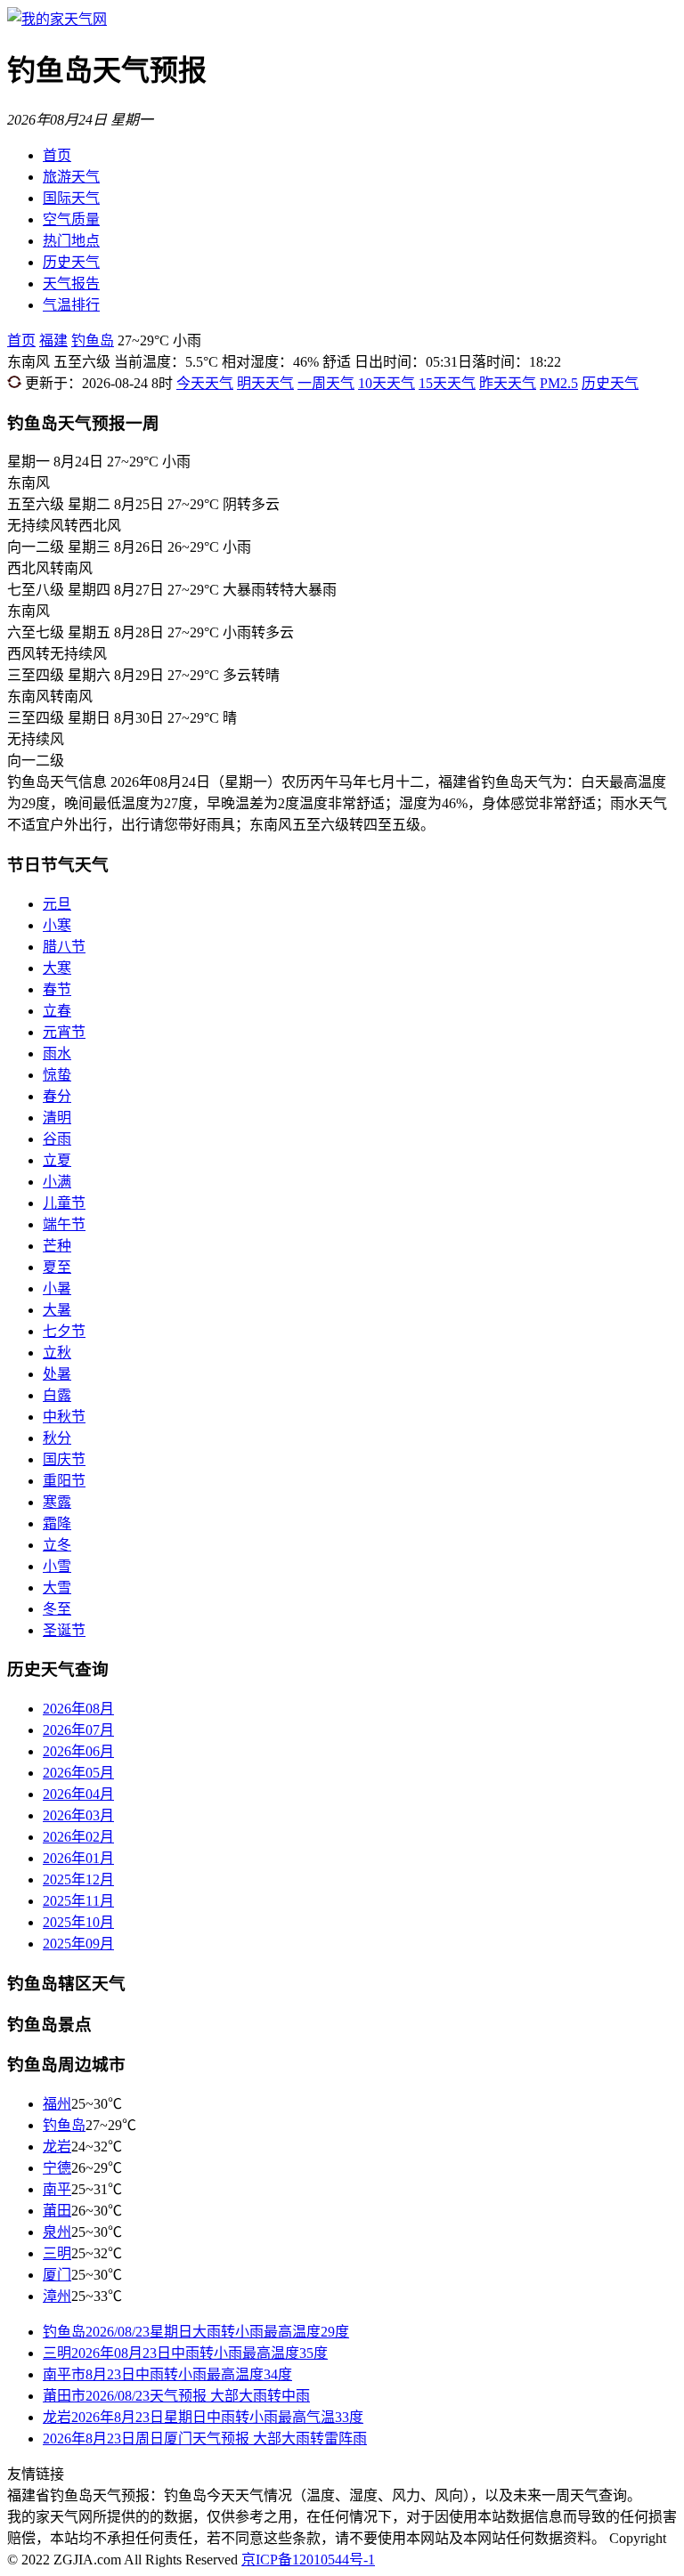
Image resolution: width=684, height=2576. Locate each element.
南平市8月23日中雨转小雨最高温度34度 (167, 2374)
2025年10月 (78, 1922)
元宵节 (64, 1032)
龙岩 (57, 2147)
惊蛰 (57, 1075)
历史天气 (71, 262)
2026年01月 (78, 1858)
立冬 (57, 1545)
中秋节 (64, 1417)
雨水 (57, 1053)
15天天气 (447, 383)
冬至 (57, 1609)
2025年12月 (78, 1879)
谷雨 (57, 1139)
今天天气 (205, 383)
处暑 (57, 1374)
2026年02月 (78, 1837)
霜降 (57, 1523)
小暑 (57, 1288)
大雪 (57, 1588)
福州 (57, 2104)
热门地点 (71, 241)
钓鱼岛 (93, 340)
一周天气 (326, 383)
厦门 (57, 2275)
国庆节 (64, 1459)
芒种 (57, 1246)
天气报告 (71, 284)
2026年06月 (78, 1751)
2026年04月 (78, 1794)
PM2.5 (559, 383)
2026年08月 (78, 1709)
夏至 (57, 1267)
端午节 (64, 1224)
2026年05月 (78, 1773)
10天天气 (387, 383)
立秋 (57, 1353)
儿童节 (64, 1203)
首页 (57, 155)
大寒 (57, 968)
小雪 (57, 1566)
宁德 (57, 2168)
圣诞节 (64, 1630)
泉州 (57, 2232)
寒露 (57, 1502)
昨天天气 (508, 383)
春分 (57, 1096)
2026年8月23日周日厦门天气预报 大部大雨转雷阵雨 (205, 2438)
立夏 (57, 1160)
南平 (57, 2189)
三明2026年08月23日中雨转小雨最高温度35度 (185, 2353)
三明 (57, 2253)
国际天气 (71, 198)
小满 (57, 1182)
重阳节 (64, 1481)
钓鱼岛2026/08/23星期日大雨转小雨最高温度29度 (196, 2332)
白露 (57, 1395)
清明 (57, 1118)
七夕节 (64, 1331)
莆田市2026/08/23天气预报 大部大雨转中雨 (176, 2396)
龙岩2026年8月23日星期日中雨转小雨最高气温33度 (203, 2417)
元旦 (57, 904)
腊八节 (64, 947)
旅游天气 (71, 177)
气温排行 (71, 305)
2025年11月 (78, 1901)
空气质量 (71, 219)
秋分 (57, 1438)
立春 (57, 1011)
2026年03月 (78, 1815)
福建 (53, 340)
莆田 (57, 2211)
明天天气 (265, 383)
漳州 (57, 2296)
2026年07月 (78, 1730)
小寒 (57, 925)
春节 (57, 989)
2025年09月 (78, 1944)
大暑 (57, 1310)
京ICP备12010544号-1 (308, 2560)
